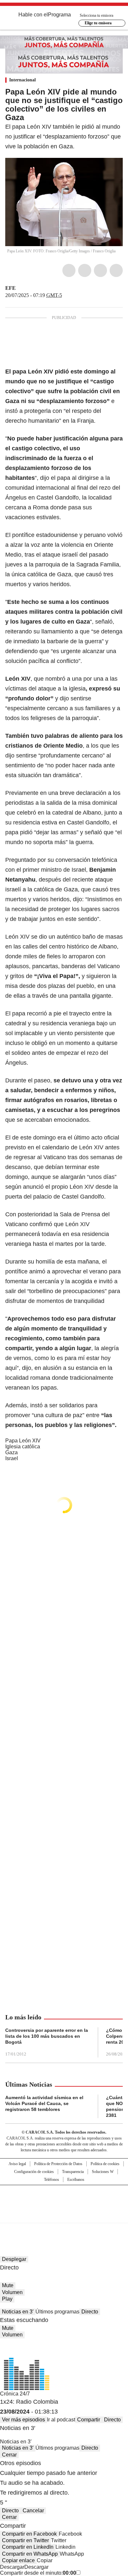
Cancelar (33, 2511)
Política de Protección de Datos (58, 2164)
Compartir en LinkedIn (28, 2547)
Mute (8, 2285)
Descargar (12, 2567)
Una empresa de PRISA (64, 2200)
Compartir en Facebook (29, 2534)
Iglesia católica (23, 1447)
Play (7, 2299)
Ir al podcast (61, 2420)
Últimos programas (57, 2312)
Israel (12, 1458)
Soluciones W (103, 2172)
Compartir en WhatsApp (30, 2554)
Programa (59, 15)
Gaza (11, 1452)
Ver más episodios (23, 2420)
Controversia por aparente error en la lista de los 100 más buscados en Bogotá (47, 2036)
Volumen (12, 2292)
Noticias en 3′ (18, 2312)
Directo (90, 2312)
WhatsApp (116, 270)
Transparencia (73, 2172)
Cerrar (9, 2455)
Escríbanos (76, 2180)
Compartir (89, 2420)
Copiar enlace (18, 2560)
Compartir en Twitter (25, 2540)
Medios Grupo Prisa (64, 2216)
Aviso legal (17, 2164)
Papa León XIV (23, 1441)
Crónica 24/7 (15, 2394)
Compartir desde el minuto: (38, 2573)
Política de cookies (105, 2164)
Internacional (22, 80)
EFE (11, 288)
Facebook (69, 270)
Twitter (85, 270)
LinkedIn (100, 270)
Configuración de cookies (34, 2172)
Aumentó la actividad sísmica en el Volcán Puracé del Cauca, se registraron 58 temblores (44, 2103)
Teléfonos (52, 2180)
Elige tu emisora (98, 23)
